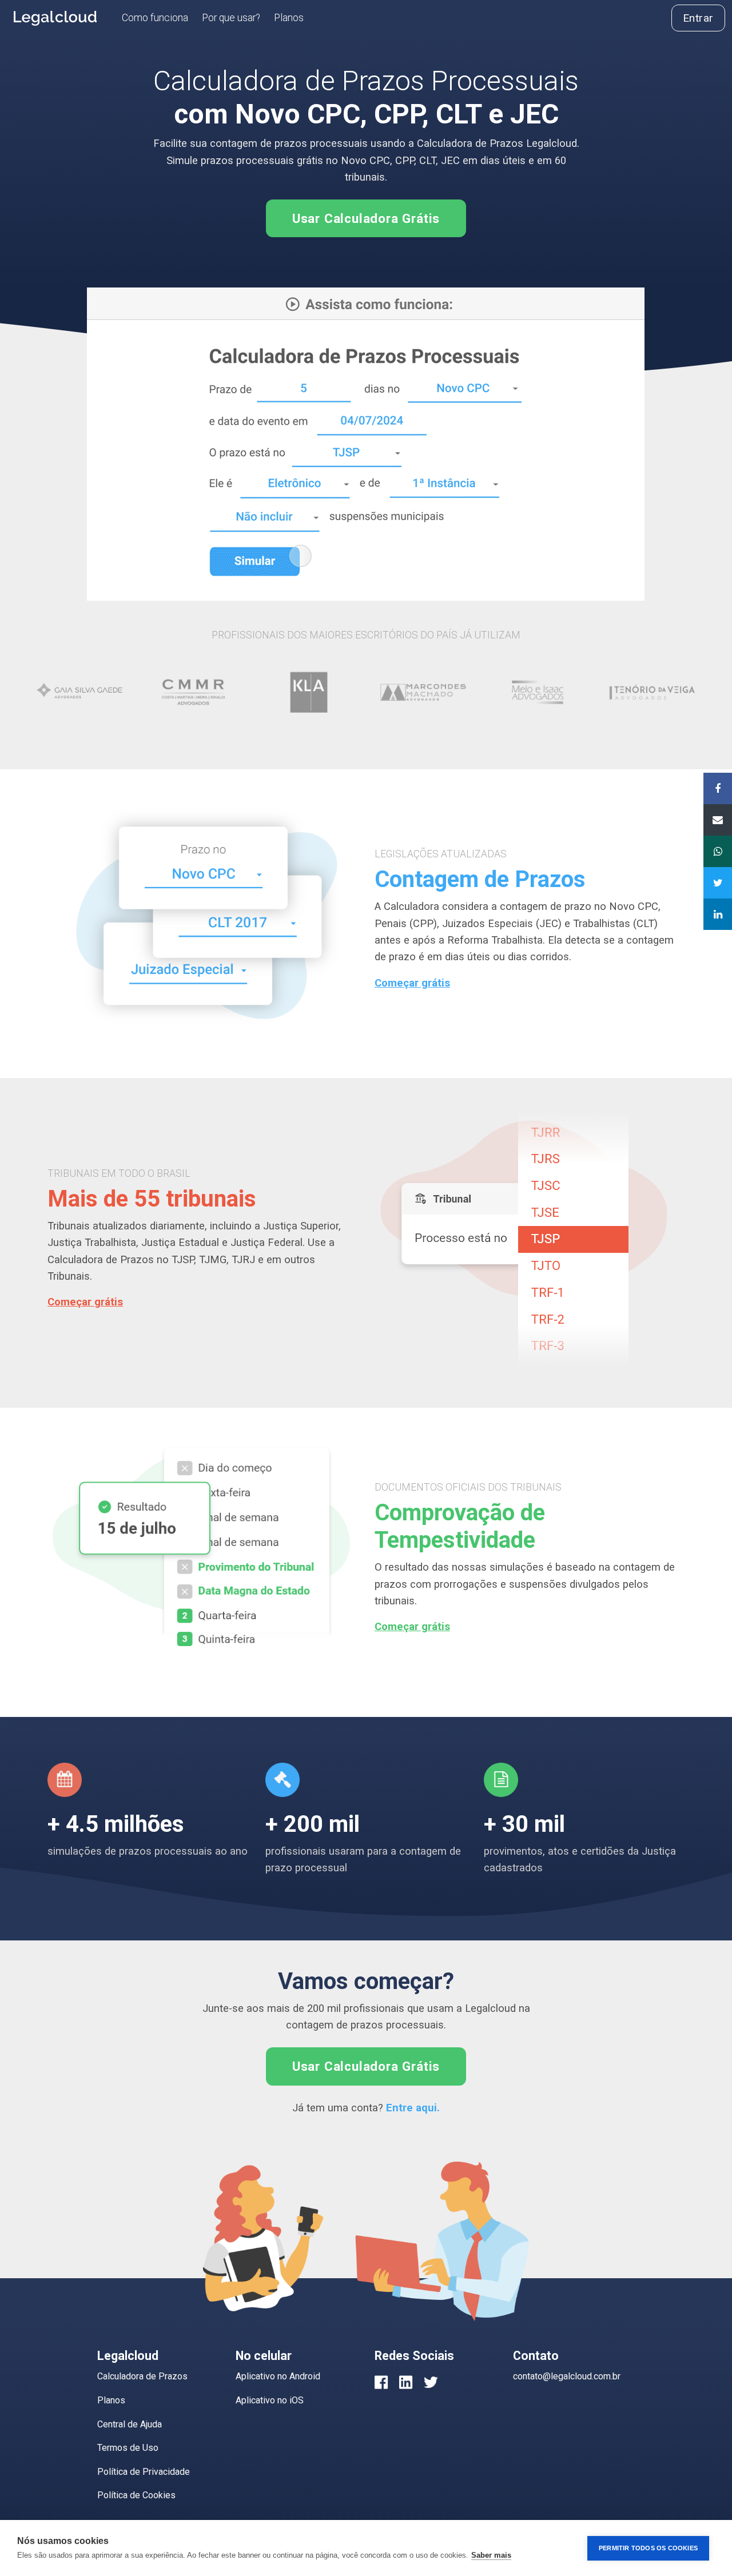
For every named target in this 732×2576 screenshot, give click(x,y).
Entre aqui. (413, 2108)
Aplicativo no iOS (270, 2400)
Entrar (698, 18)
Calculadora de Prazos (142, 2376)
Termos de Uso (128, 2448)
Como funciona (155, 18)
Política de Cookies (136, 2495)
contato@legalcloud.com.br (567, 2376)
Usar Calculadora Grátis (366, 218)
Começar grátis (412, 983)
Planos (289, 18)
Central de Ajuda (130, 2424)
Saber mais (491, 2555)
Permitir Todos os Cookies (648, 2548)
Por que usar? (231, 18)
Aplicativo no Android (278, 2376)
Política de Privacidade (144, 2472)
